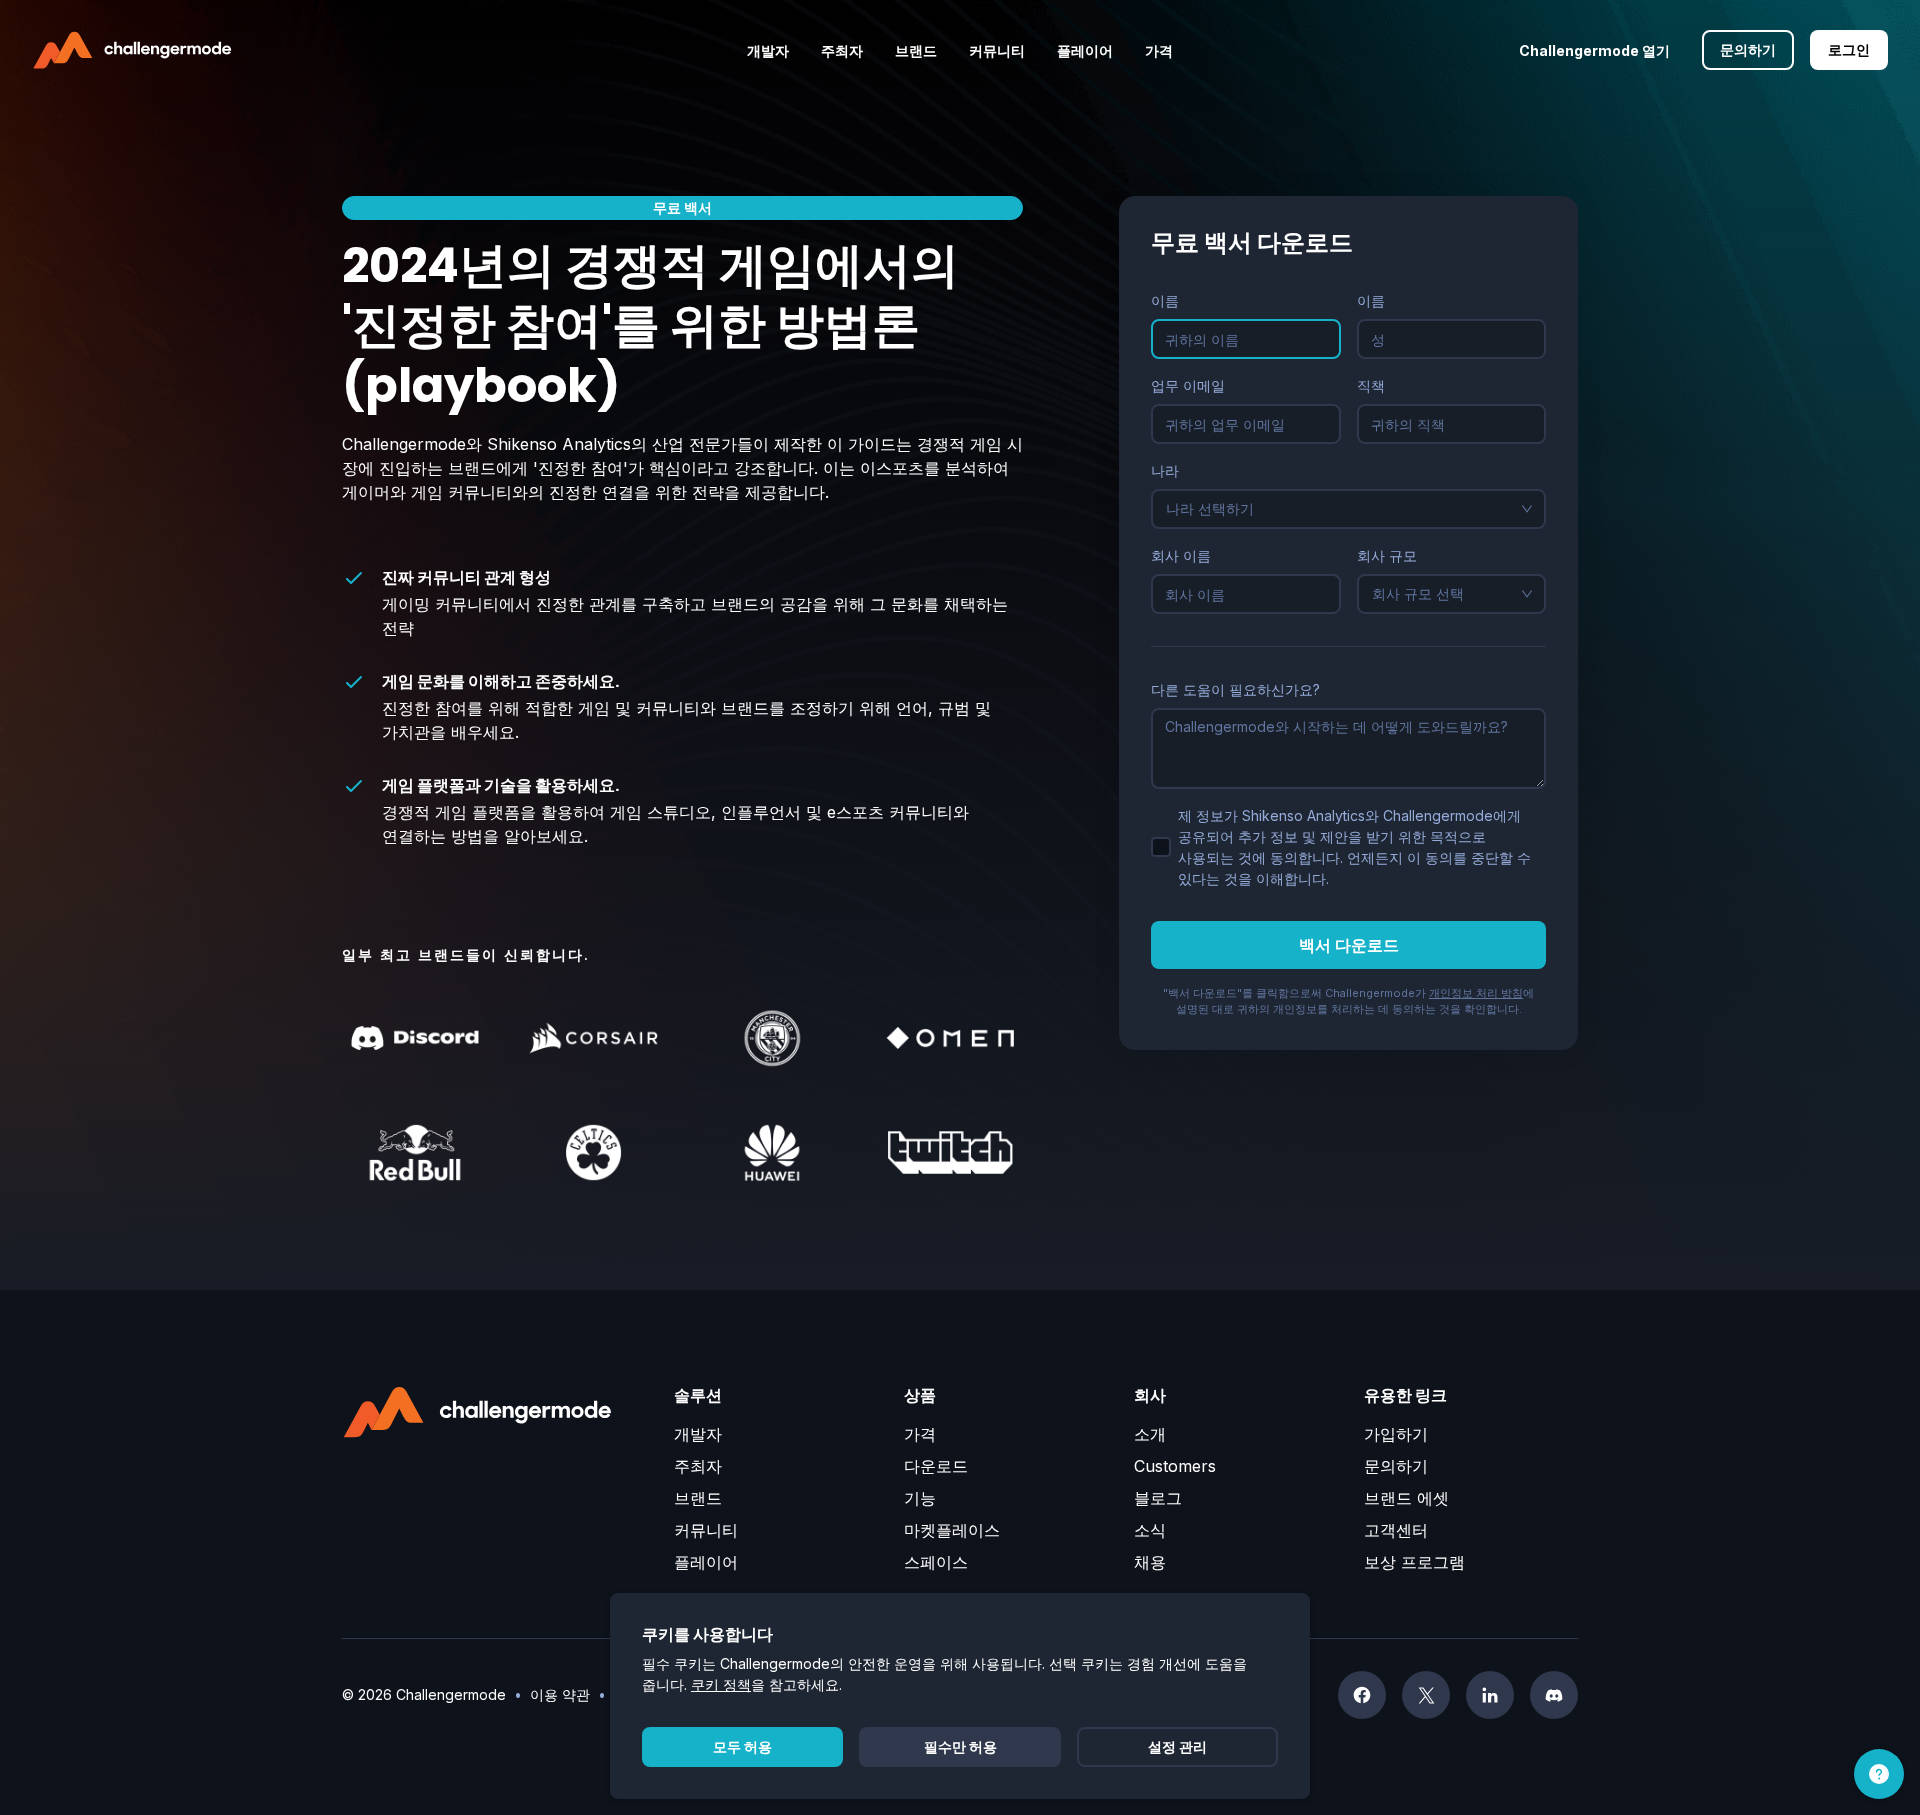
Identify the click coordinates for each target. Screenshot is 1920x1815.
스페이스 (936, 1562)
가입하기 (1396, 1434)
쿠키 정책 (721, 1684)
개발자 (698, 1434)
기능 (920, 1498)
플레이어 (706, 1562)
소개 (1150, 1434)
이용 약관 (560, 1694)
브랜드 (698, 1498)
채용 (1150, 1562)
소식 (1150, 1530)
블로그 (1158, 1498)
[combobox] (1339, 509)
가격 (920, 1434)
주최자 (698, 1466)
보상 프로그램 (1414, 1562)
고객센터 (1396, 1530)
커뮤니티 (706, 1530)
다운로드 (936, 1466)
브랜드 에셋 (1406, 1498)
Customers (1175, 1466)
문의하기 (1396, 1466)
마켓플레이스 (952, 1530)
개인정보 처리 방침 (1476, 993)
